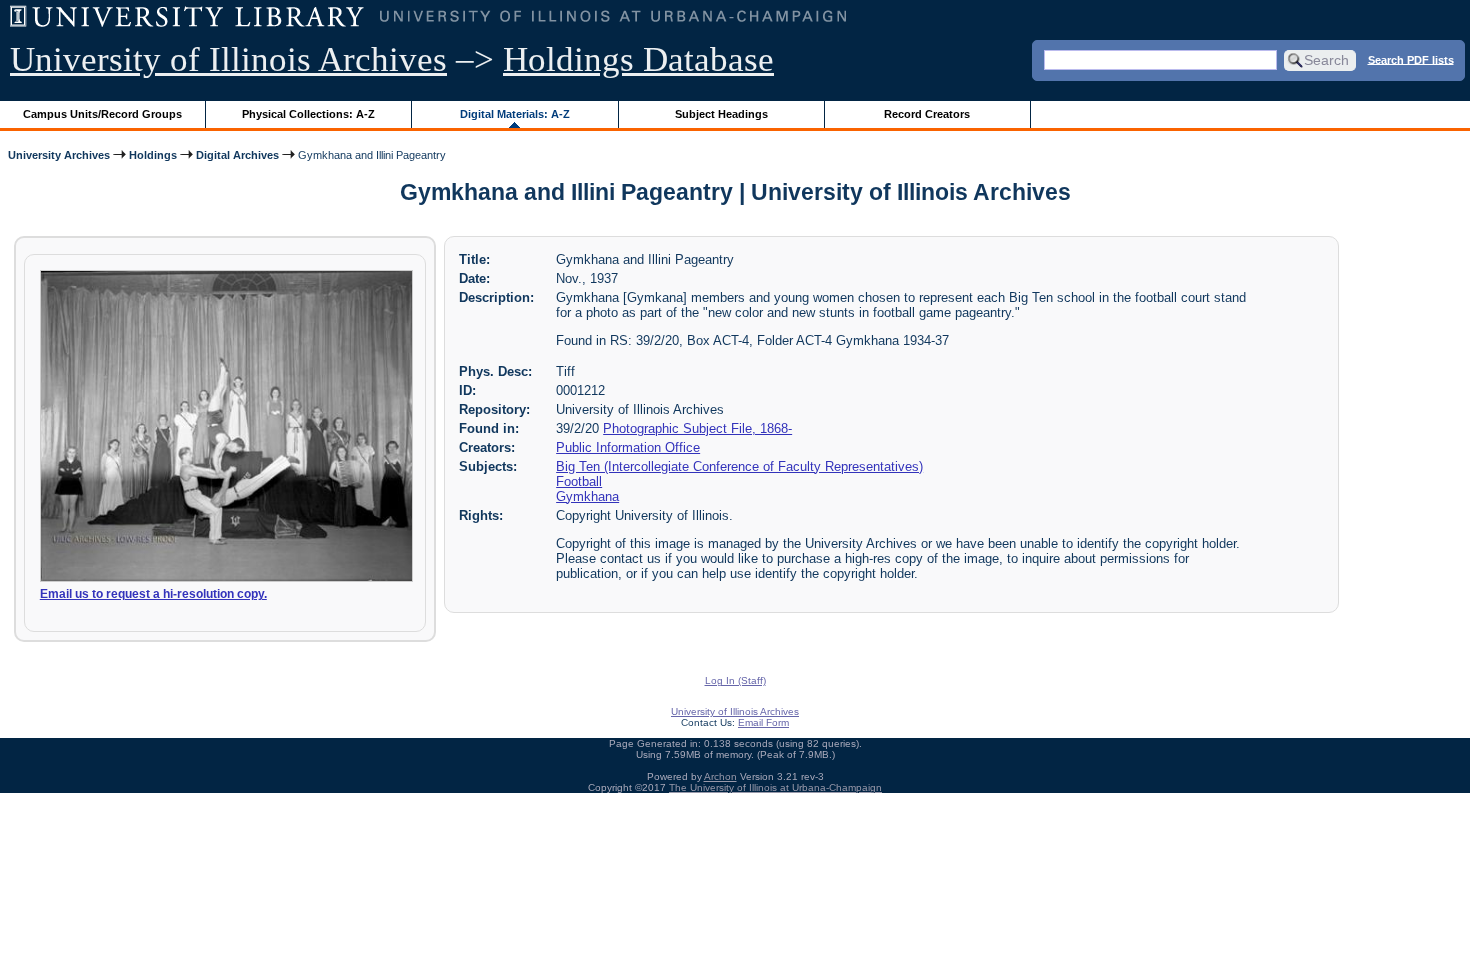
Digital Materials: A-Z (515, 114)
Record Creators (927, 114)
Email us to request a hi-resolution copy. (153, 594)
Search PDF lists (1411, 59)
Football (579, 481)
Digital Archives (237, 155)
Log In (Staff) (735, 680)
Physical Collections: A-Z (308, 114)
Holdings (153, 155)
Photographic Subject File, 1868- (697, 428)
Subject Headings (721, 114)
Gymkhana (587, 496)
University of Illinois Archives (228, 59)
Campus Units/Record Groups (102, 114)
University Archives (59, 155)
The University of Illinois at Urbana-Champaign (775, 787)
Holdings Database (638, 59)
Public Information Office (628, 447)
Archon (720, 776)
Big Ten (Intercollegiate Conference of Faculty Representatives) (739, 466)
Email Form (763, 722)
